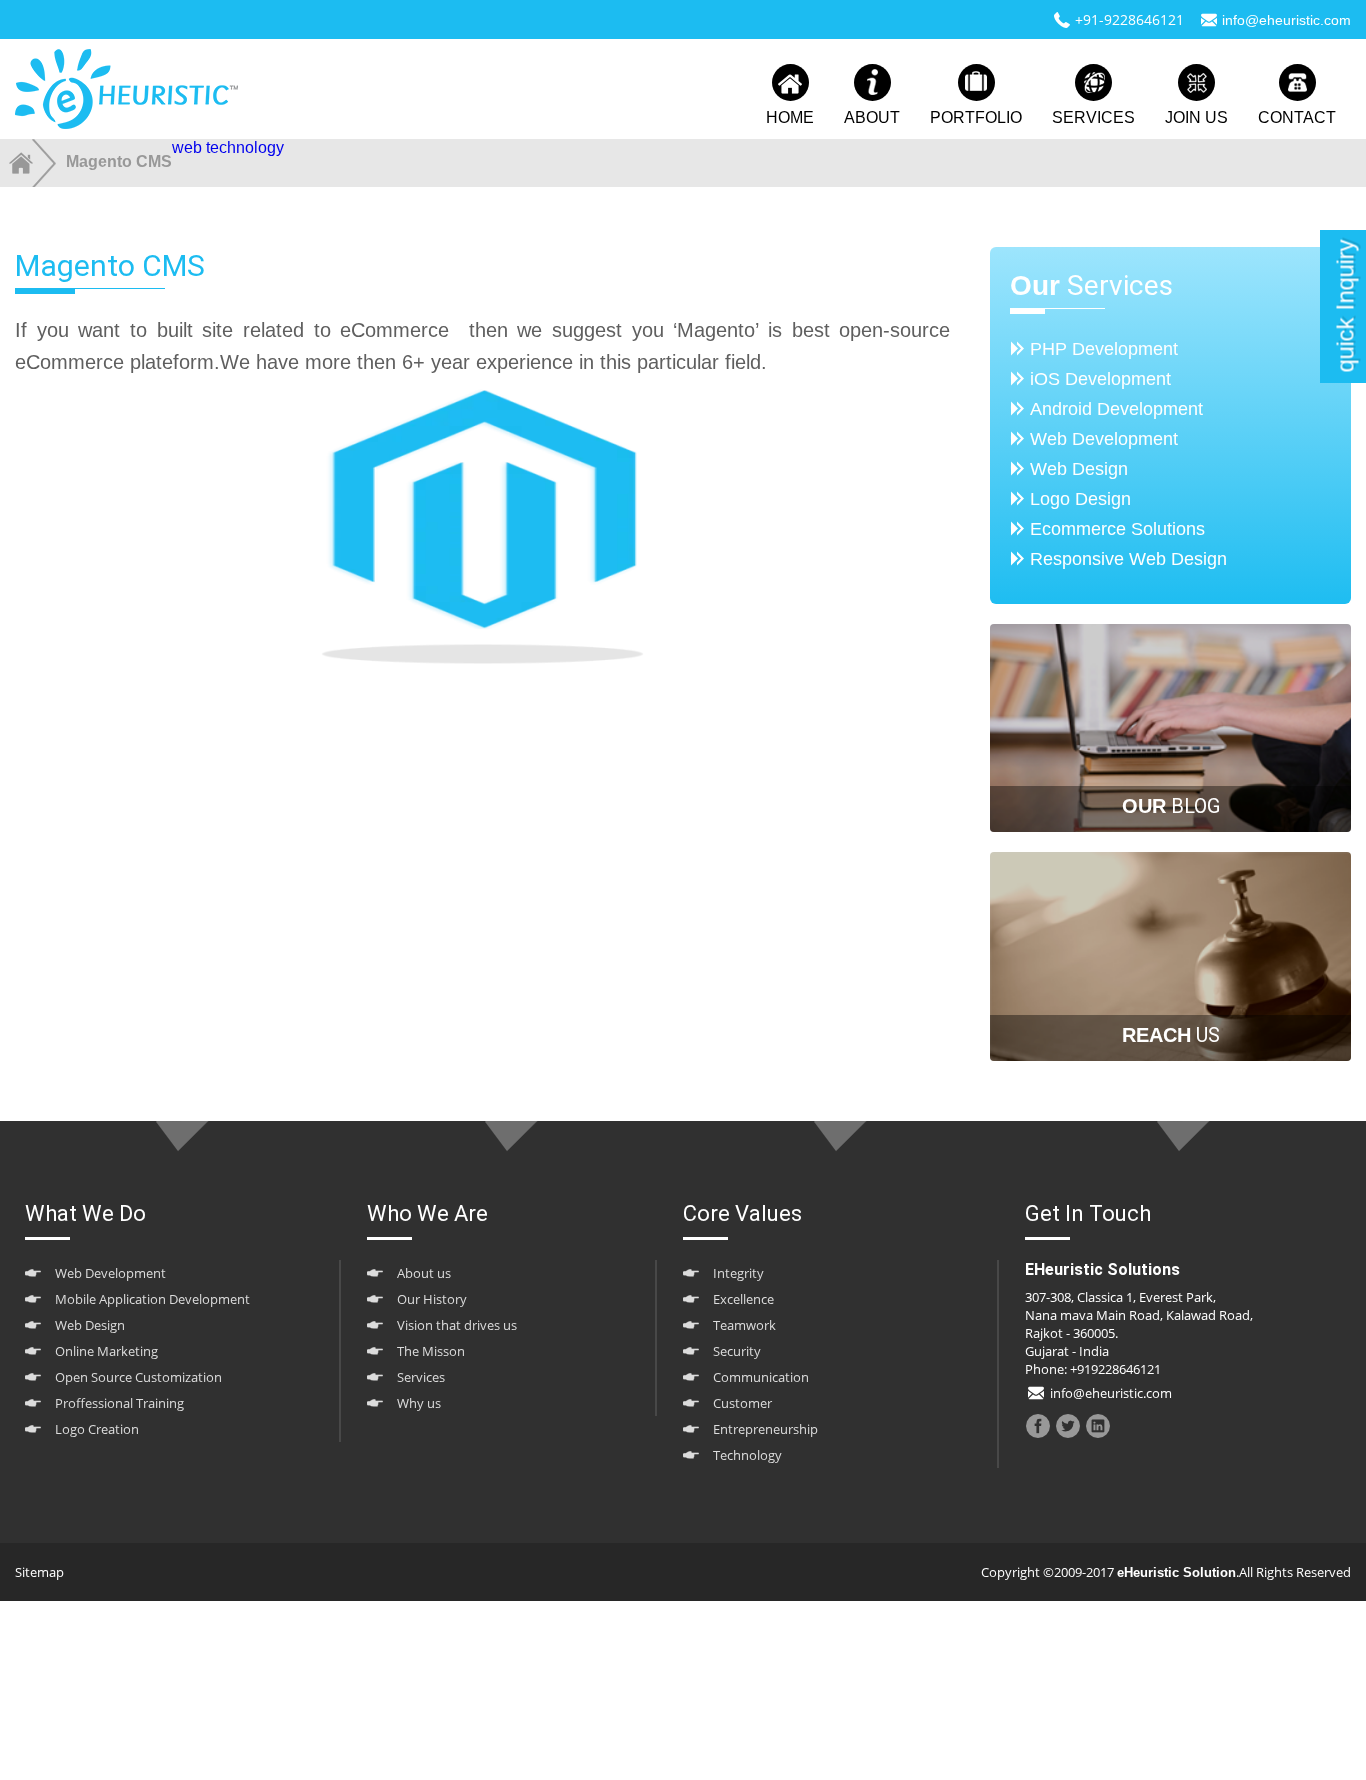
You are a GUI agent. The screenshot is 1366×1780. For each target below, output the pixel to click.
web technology (228, 147)
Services (421, 1377)
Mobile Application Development (152, 1299)
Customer (742, 1403)
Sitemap (39, 1572)
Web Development (1104, 439)
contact (1297, 117)
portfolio (976, 117)
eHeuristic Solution (1176, 1572)
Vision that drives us (457, 1325)
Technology (747, 1455)
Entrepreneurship (765, 1429)
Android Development (1116, 409)
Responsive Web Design (1128, 559)
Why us (419, 1403)
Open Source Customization (138, 1377)
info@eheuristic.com (1286, 20)
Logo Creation (97, 1429)
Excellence (743, 1299)
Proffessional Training (119, 1403)
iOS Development (1100, 379)
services (1093, 117)
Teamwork (744, 1325)
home (790, 117)
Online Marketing (106, 1351)
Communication (761, 1377)
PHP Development (1104, 349)
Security (737, 1351)
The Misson (431, 1351)
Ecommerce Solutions (1117, 529)
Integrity (738, 1273)
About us (424, 1273)
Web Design (1079, 469)
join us (1196, 117)
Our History (432, 1299)
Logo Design (1080, 499)
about (872, 117)
